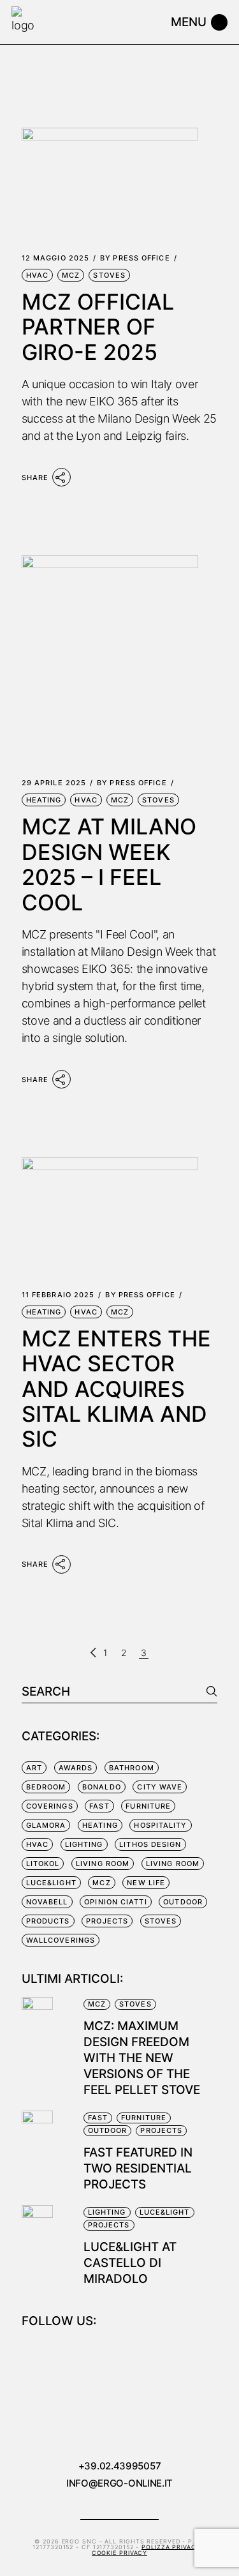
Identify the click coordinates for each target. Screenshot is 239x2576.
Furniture (148, 1806)
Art (34, 1768)
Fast (99, 1806)
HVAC (37, 275)
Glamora (46, 1825)
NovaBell (47, 1902)
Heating (44, 800)
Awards (76, 1768)
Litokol (43, 1864)
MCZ (71, 275)
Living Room (173, 1864)
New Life (146, 1883)
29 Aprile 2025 (54, 783)
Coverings (50, 1806)
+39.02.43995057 (120, 2466)
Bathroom (132, 1768)
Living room (103, 1864)
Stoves (109, 275)
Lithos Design (150, 1844)
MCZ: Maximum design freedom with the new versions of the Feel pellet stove (142, 2058)
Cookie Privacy (120, 2553)
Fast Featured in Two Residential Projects (138, 2168)
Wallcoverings (61, 1940)
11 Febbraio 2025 (58, 1295)
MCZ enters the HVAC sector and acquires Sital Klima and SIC (116, 1389)
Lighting (84, 1844)
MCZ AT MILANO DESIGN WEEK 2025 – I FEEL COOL (109, 864)
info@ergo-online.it (119, 2483)
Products (48, 1921)
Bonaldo (102, 1787)
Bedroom (46, 1787)
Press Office (135, 258)
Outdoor (183, 1902)
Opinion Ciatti (115, 1902)
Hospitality (160, 1825)
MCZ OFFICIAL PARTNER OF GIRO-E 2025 (98, 327)
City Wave (160, 1787)
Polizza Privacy (171, 2547)
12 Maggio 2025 (55, 258)
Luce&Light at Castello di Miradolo (130, 2263)
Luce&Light (51, 1883)
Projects (107, 1921)
